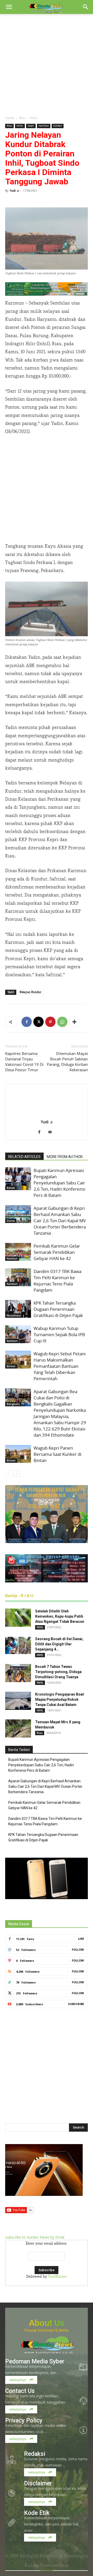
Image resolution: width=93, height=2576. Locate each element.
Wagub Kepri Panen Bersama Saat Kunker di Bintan (57, 1454)
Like (81, 1939)
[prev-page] (8, 1474)
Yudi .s (14, 190)
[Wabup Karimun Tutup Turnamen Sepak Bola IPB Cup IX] (18, 1334)
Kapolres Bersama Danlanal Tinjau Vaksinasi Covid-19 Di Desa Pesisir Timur (24, 1062)
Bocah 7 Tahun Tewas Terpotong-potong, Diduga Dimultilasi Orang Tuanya (58, 1672)
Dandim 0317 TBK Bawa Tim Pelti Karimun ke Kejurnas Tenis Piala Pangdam (57, 1281)
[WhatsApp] (62, 1022)
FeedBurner (57, 2277)
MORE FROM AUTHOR (65, 1157)
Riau (22, 118)
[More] (74, 1022)
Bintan (11, 1366)
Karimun (44, 126)
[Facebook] (27, 1022)
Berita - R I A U (19, 1596)
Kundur (58, 126)
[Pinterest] (50, 1022)
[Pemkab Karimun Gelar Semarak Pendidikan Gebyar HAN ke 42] (18, 1252)
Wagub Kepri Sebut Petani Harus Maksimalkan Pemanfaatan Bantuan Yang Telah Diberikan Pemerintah (60, 1366)
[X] (38, 1022)
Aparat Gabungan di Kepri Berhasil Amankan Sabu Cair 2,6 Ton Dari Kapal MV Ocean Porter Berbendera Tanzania (60, 1221)
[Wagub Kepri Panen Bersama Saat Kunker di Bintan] (18, 1454)
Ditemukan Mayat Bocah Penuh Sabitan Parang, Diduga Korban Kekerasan (67, 1062)
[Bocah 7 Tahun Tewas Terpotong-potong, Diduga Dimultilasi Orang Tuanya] (18, 1673)
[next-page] (17, 1474)
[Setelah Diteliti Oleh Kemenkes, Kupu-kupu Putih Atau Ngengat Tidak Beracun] (18, 1618)
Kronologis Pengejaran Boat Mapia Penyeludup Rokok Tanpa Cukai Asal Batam (60, 1699)
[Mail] (52, 1133)
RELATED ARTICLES (24, 1157)
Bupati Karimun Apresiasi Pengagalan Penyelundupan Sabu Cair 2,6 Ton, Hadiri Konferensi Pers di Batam (59, 1183)
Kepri (31, 126)
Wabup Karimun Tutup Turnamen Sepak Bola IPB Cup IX (59, 1334)
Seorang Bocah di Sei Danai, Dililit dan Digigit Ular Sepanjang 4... (59, 1644)
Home (10, 118)
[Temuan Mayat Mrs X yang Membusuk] (18, 1728)
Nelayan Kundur (30, 992)
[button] (9, 7)
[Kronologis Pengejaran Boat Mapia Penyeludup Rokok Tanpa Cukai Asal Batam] (18, 1701)
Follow (78, 1949)
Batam (11, 1188)
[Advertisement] (47, 63)
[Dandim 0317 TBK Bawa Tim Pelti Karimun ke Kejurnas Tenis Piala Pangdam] (18, 1277)
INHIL (34, 118)
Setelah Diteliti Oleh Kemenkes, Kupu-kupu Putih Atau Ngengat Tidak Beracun (60, 1616)
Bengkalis (13, 1404)
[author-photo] (47, 1115)
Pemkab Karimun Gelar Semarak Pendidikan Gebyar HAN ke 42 (57, 1252)
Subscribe (76, 2004)
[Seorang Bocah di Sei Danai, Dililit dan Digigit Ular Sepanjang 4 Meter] (18, 1645)
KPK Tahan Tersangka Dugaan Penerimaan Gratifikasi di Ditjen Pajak (58, 1309)
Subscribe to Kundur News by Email (35, 2237)
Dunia (11, 1221)
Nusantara (14, 1315)
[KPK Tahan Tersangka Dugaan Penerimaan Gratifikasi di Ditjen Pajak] (18, 1309)
